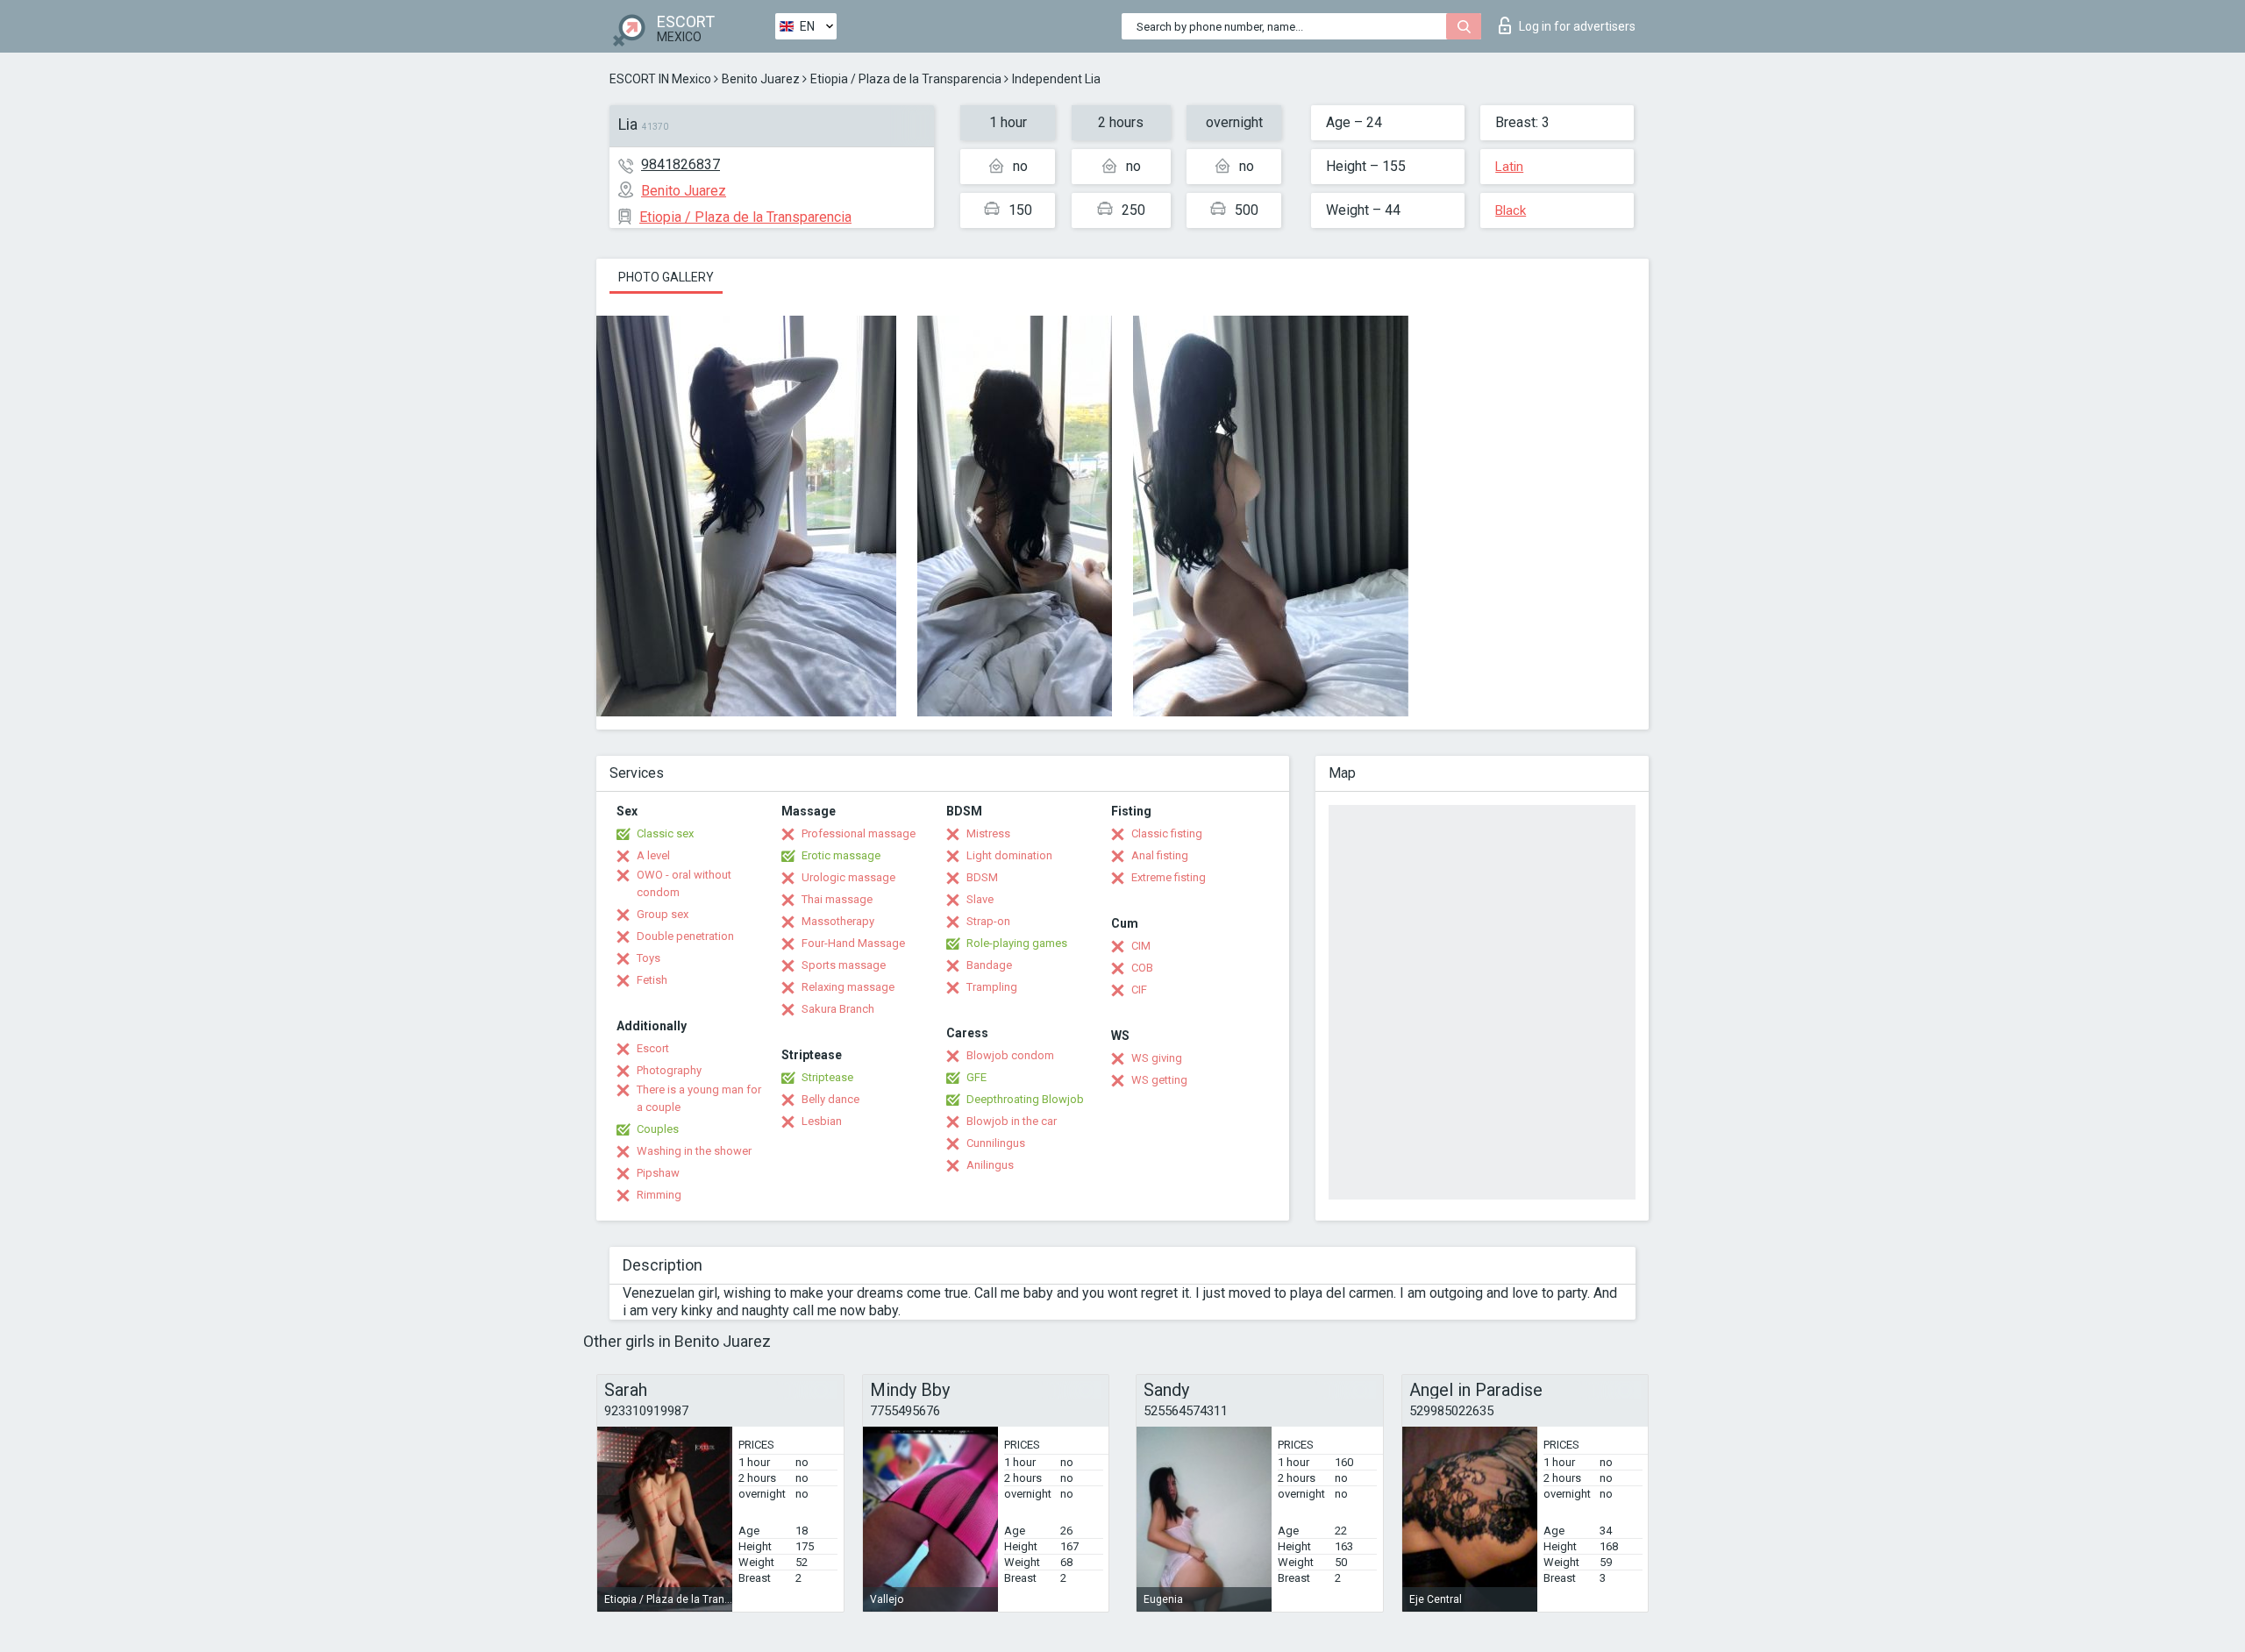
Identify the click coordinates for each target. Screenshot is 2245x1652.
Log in (1577, 26)
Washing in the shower (694, 1151)
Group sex (663, 914)
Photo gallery (666, 277)
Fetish (652, 980)
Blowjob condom (1010, 1055)
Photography (669, 1070)
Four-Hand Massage (853, 943)
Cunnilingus (996, 1143)
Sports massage (844, 965)
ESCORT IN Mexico (660, 79)
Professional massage (859, 833)
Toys (649, 958)
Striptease (827, 1077)
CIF (1139, 990)
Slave (980, 899)
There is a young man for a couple (699, 1098)
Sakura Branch (838, 1009)
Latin (1509, 167)
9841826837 (681, 164)
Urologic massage (848, 877)
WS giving (1157, 1058)
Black (1511, 210)
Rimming (659, 1195)
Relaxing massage (848, 987)
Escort (653, 1048)
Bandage (989, 965)
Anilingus (990, 1165)
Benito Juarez (761, 79)
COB (1142, 968)
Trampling (992, 987)
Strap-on (988, 921)
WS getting (1159, 1080)
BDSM (982, 877)
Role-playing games (1017, 943)
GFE (976, 1077)
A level (653, 855)
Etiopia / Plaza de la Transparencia (906, 79)
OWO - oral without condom (684, 883)
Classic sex (665, 833)
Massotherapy (838, 921)
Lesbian (822, 1121)
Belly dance (830, 1099)
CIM (1141, 946)
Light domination (1009, 855)
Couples (658, 1129)
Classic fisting (1167, 833)
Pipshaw (658, 1173)
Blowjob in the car (1012, 1121)
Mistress (988, 833)
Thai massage (837, 899)
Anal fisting (1160, 855)
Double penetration (685, 936)
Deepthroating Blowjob (1025, 1099)
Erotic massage (841, 855)
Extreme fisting (1169, 877)
